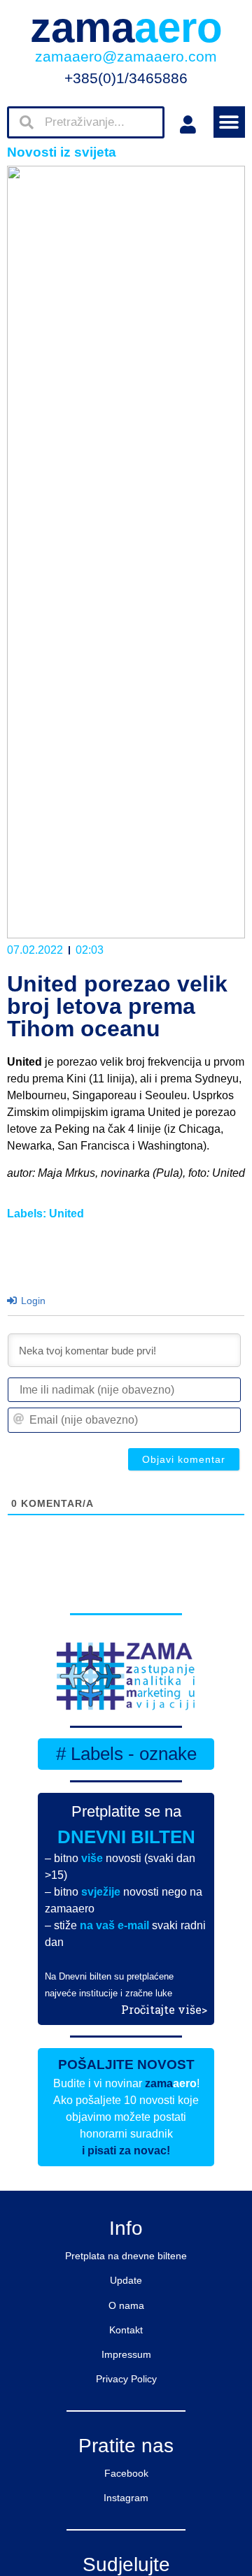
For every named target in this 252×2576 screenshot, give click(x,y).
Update (126, 2280)
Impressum (126, 2354)
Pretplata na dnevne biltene (126, 2256)
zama (126, 28)
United (66, 1214)
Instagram (126, 2498)
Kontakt (126, 2330)
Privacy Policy (126, 2379)
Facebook (126, 2473)
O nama (126, 2305)
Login (32, 1301)
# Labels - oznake (126, 1754)
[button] (229, 122)
